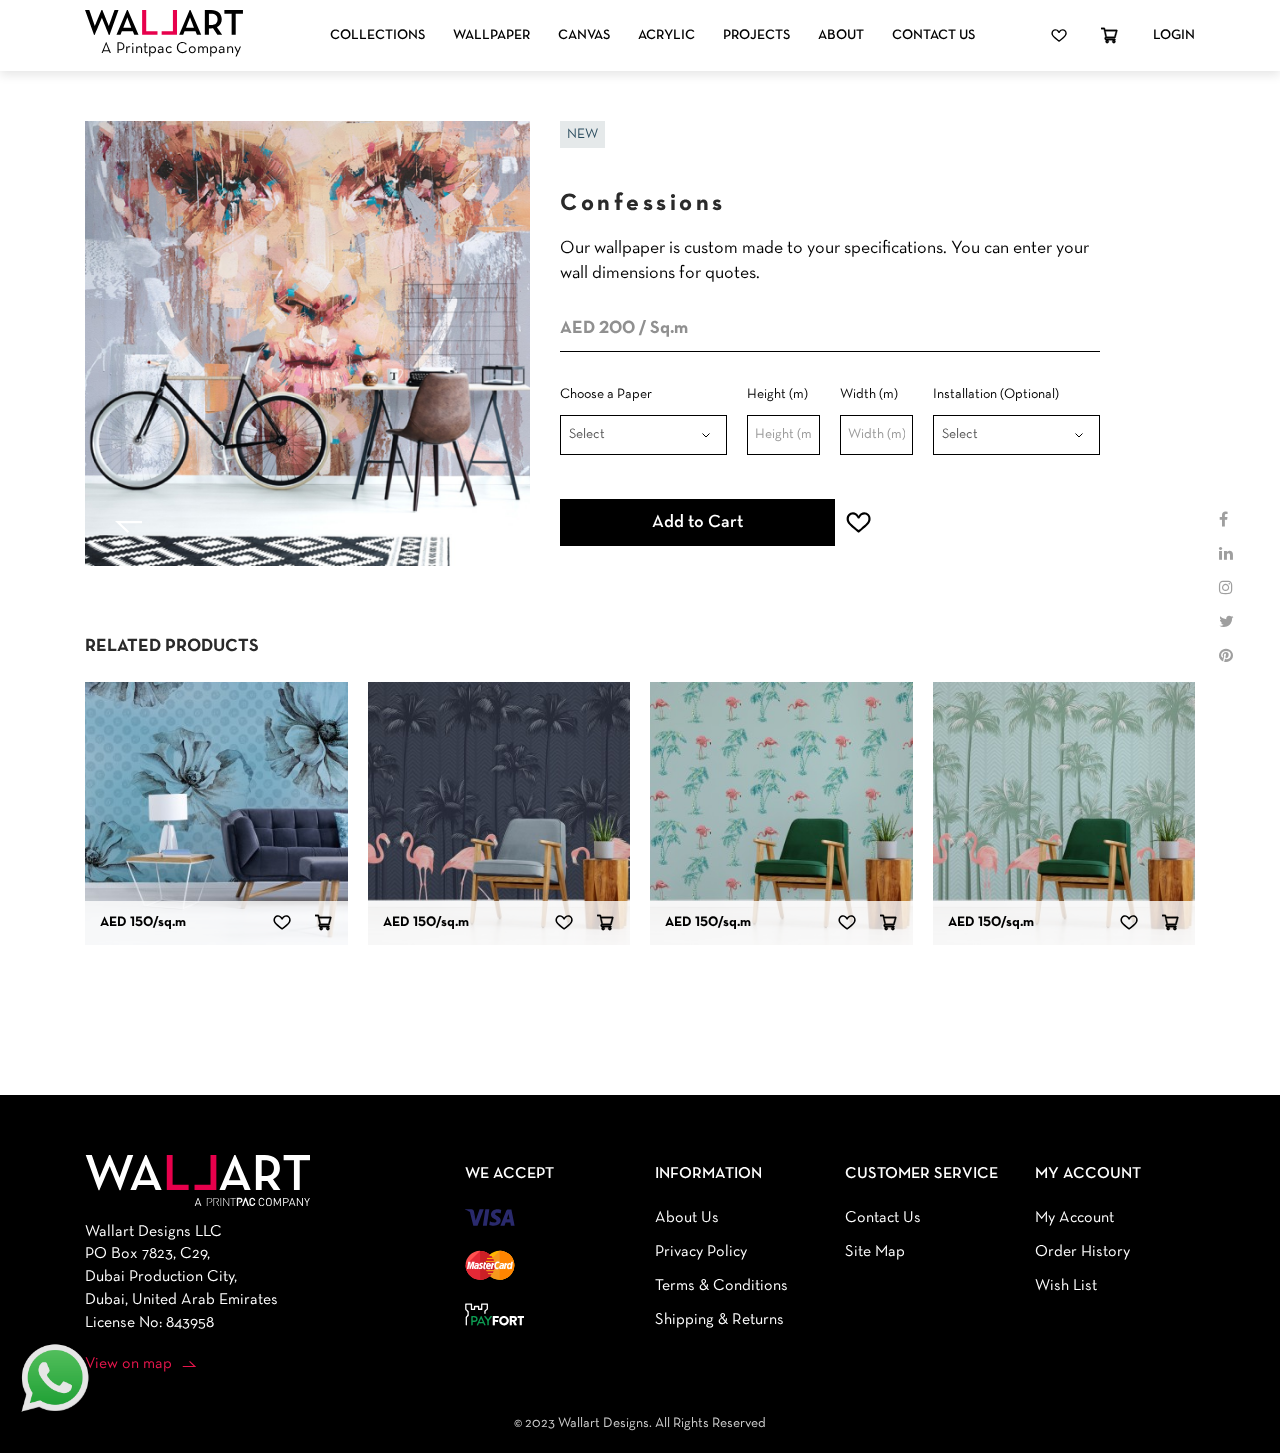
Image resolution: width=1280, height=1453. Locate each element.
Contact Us (933, 35)
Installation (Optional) (996, 394)
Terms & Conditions (721, 1286)
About (841, 35)
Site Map (875, 1252)
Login (1174, 35)
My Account (1074, 1218)
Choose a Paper (606, 394)
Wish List (1066, 1286)
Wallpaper (491, 35)
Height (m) (777, 394)
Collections (377, 35)
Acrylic (666, 35)
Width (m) (869, 394)
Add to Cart (697, 522)
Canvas (584, 35)
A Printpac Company (171, 49)
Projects (756, 35)
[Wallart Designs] (164, 23)
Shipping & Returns (719, 1320)
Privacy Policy (701, 1252)
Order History (1082, 1252)
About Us (687, 1218)
